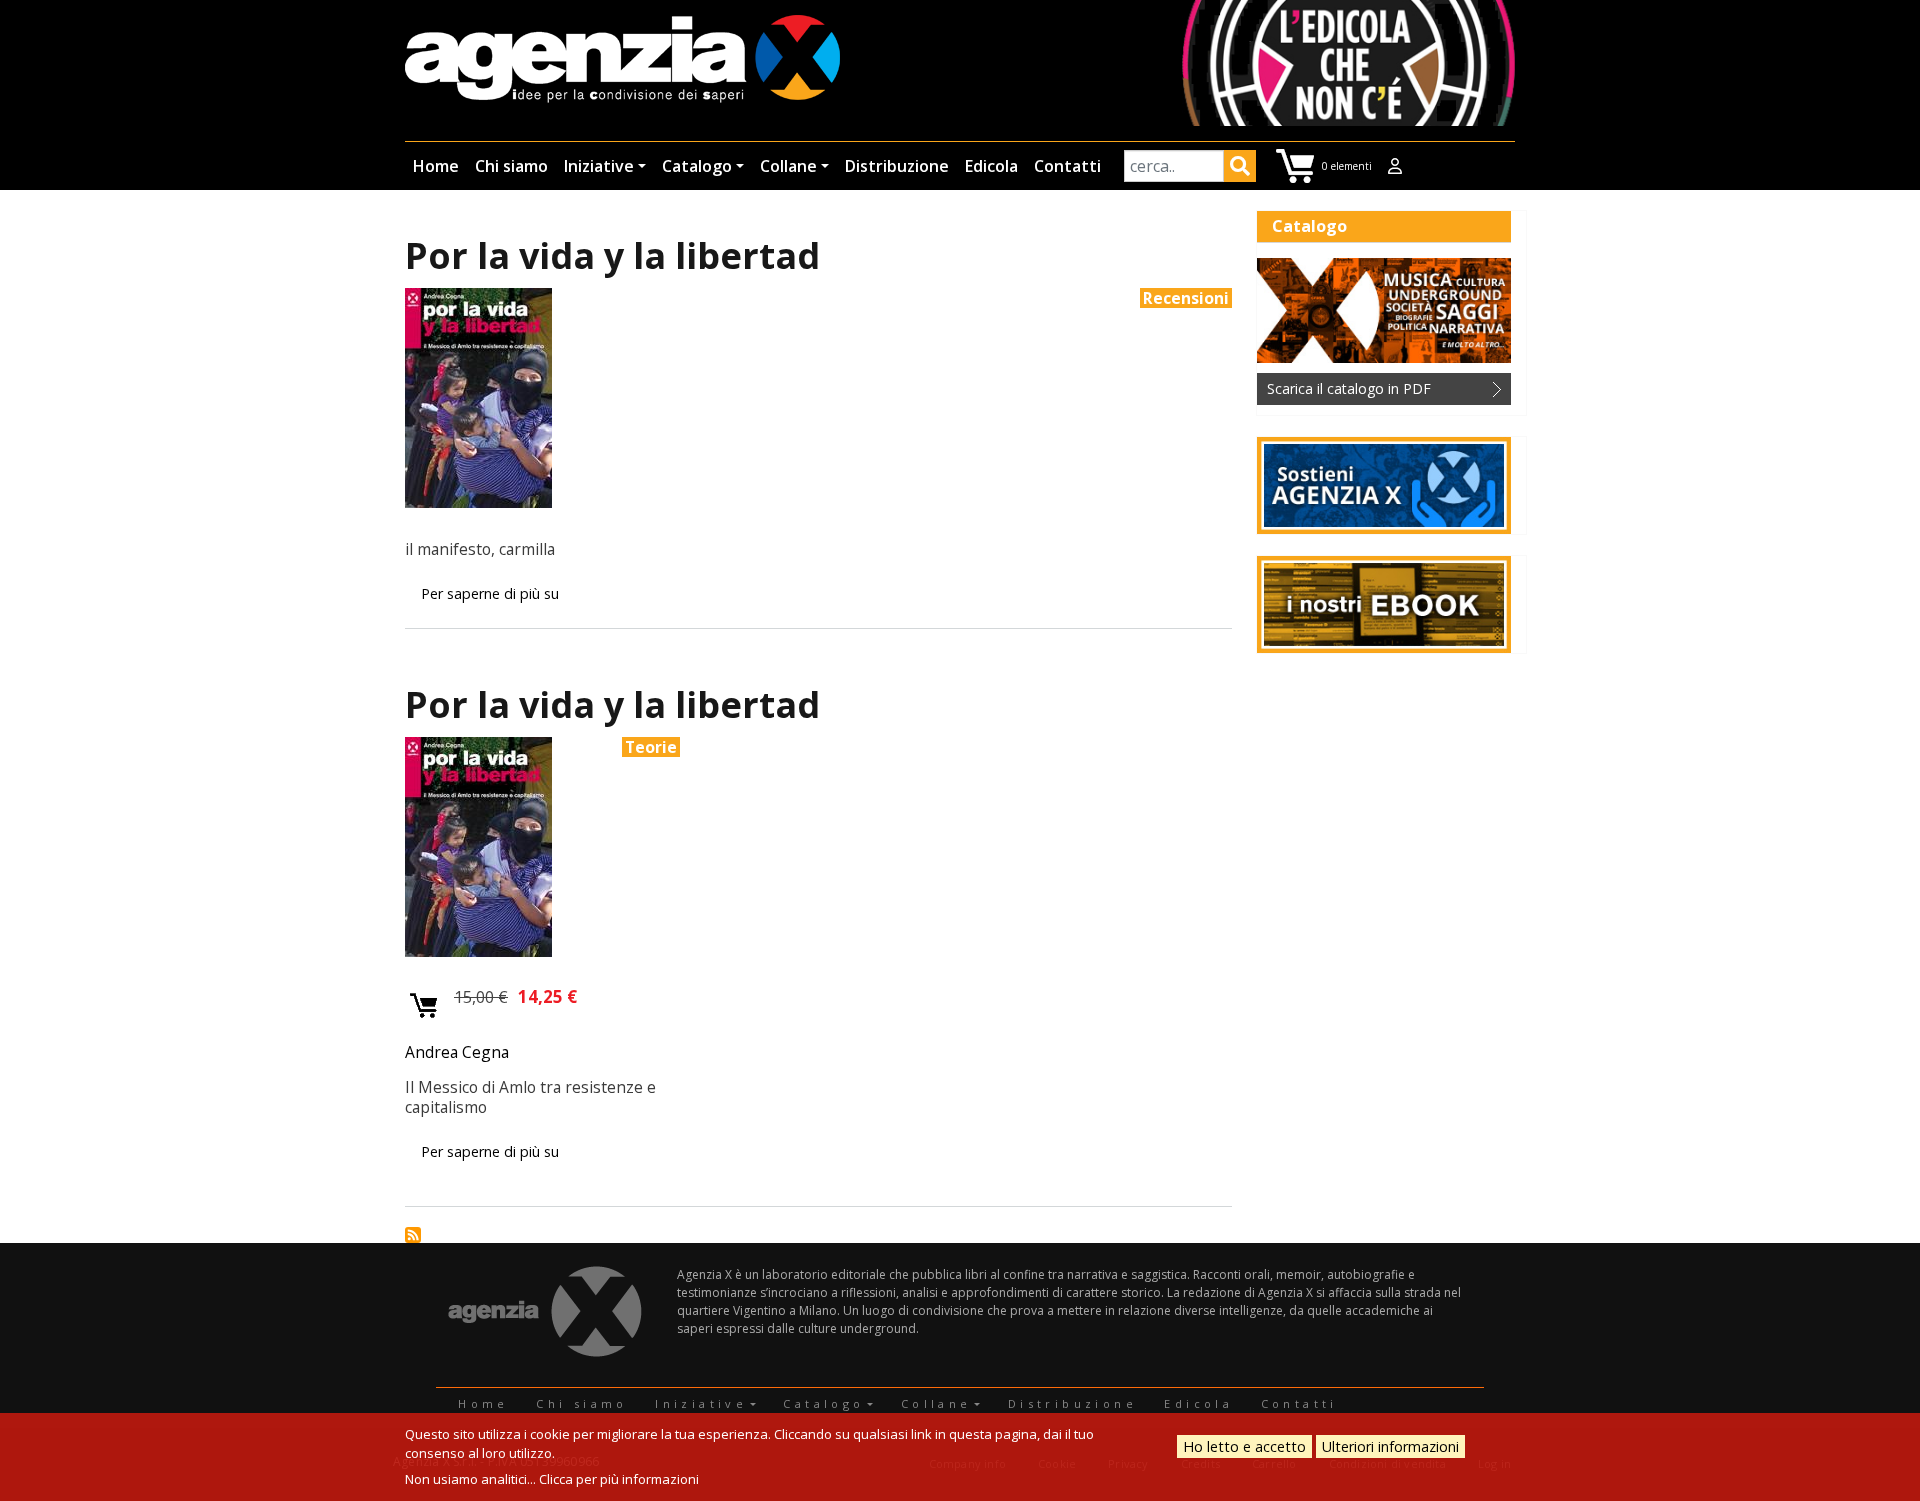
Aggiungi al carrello (424, 1006)
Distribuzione (897, 166)
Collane (788, 166)
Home (436, 166)
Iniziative (599, 166)
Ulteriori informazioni (1390, 1446)
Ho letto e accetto (1244, 1446)
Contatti (1067, 166)
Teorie (651, 747)
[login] (1395, 166)
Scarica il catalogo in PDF (1349, 388)
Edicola (991, 166)
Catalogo (697, 166)
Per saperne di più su (490, 593)
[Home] (622, 60)
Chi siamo (511, 166)
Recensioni (1186, 298)
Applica (1240, 169)
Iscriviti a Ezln (413, 1235)
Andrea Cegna (457, 1052)
